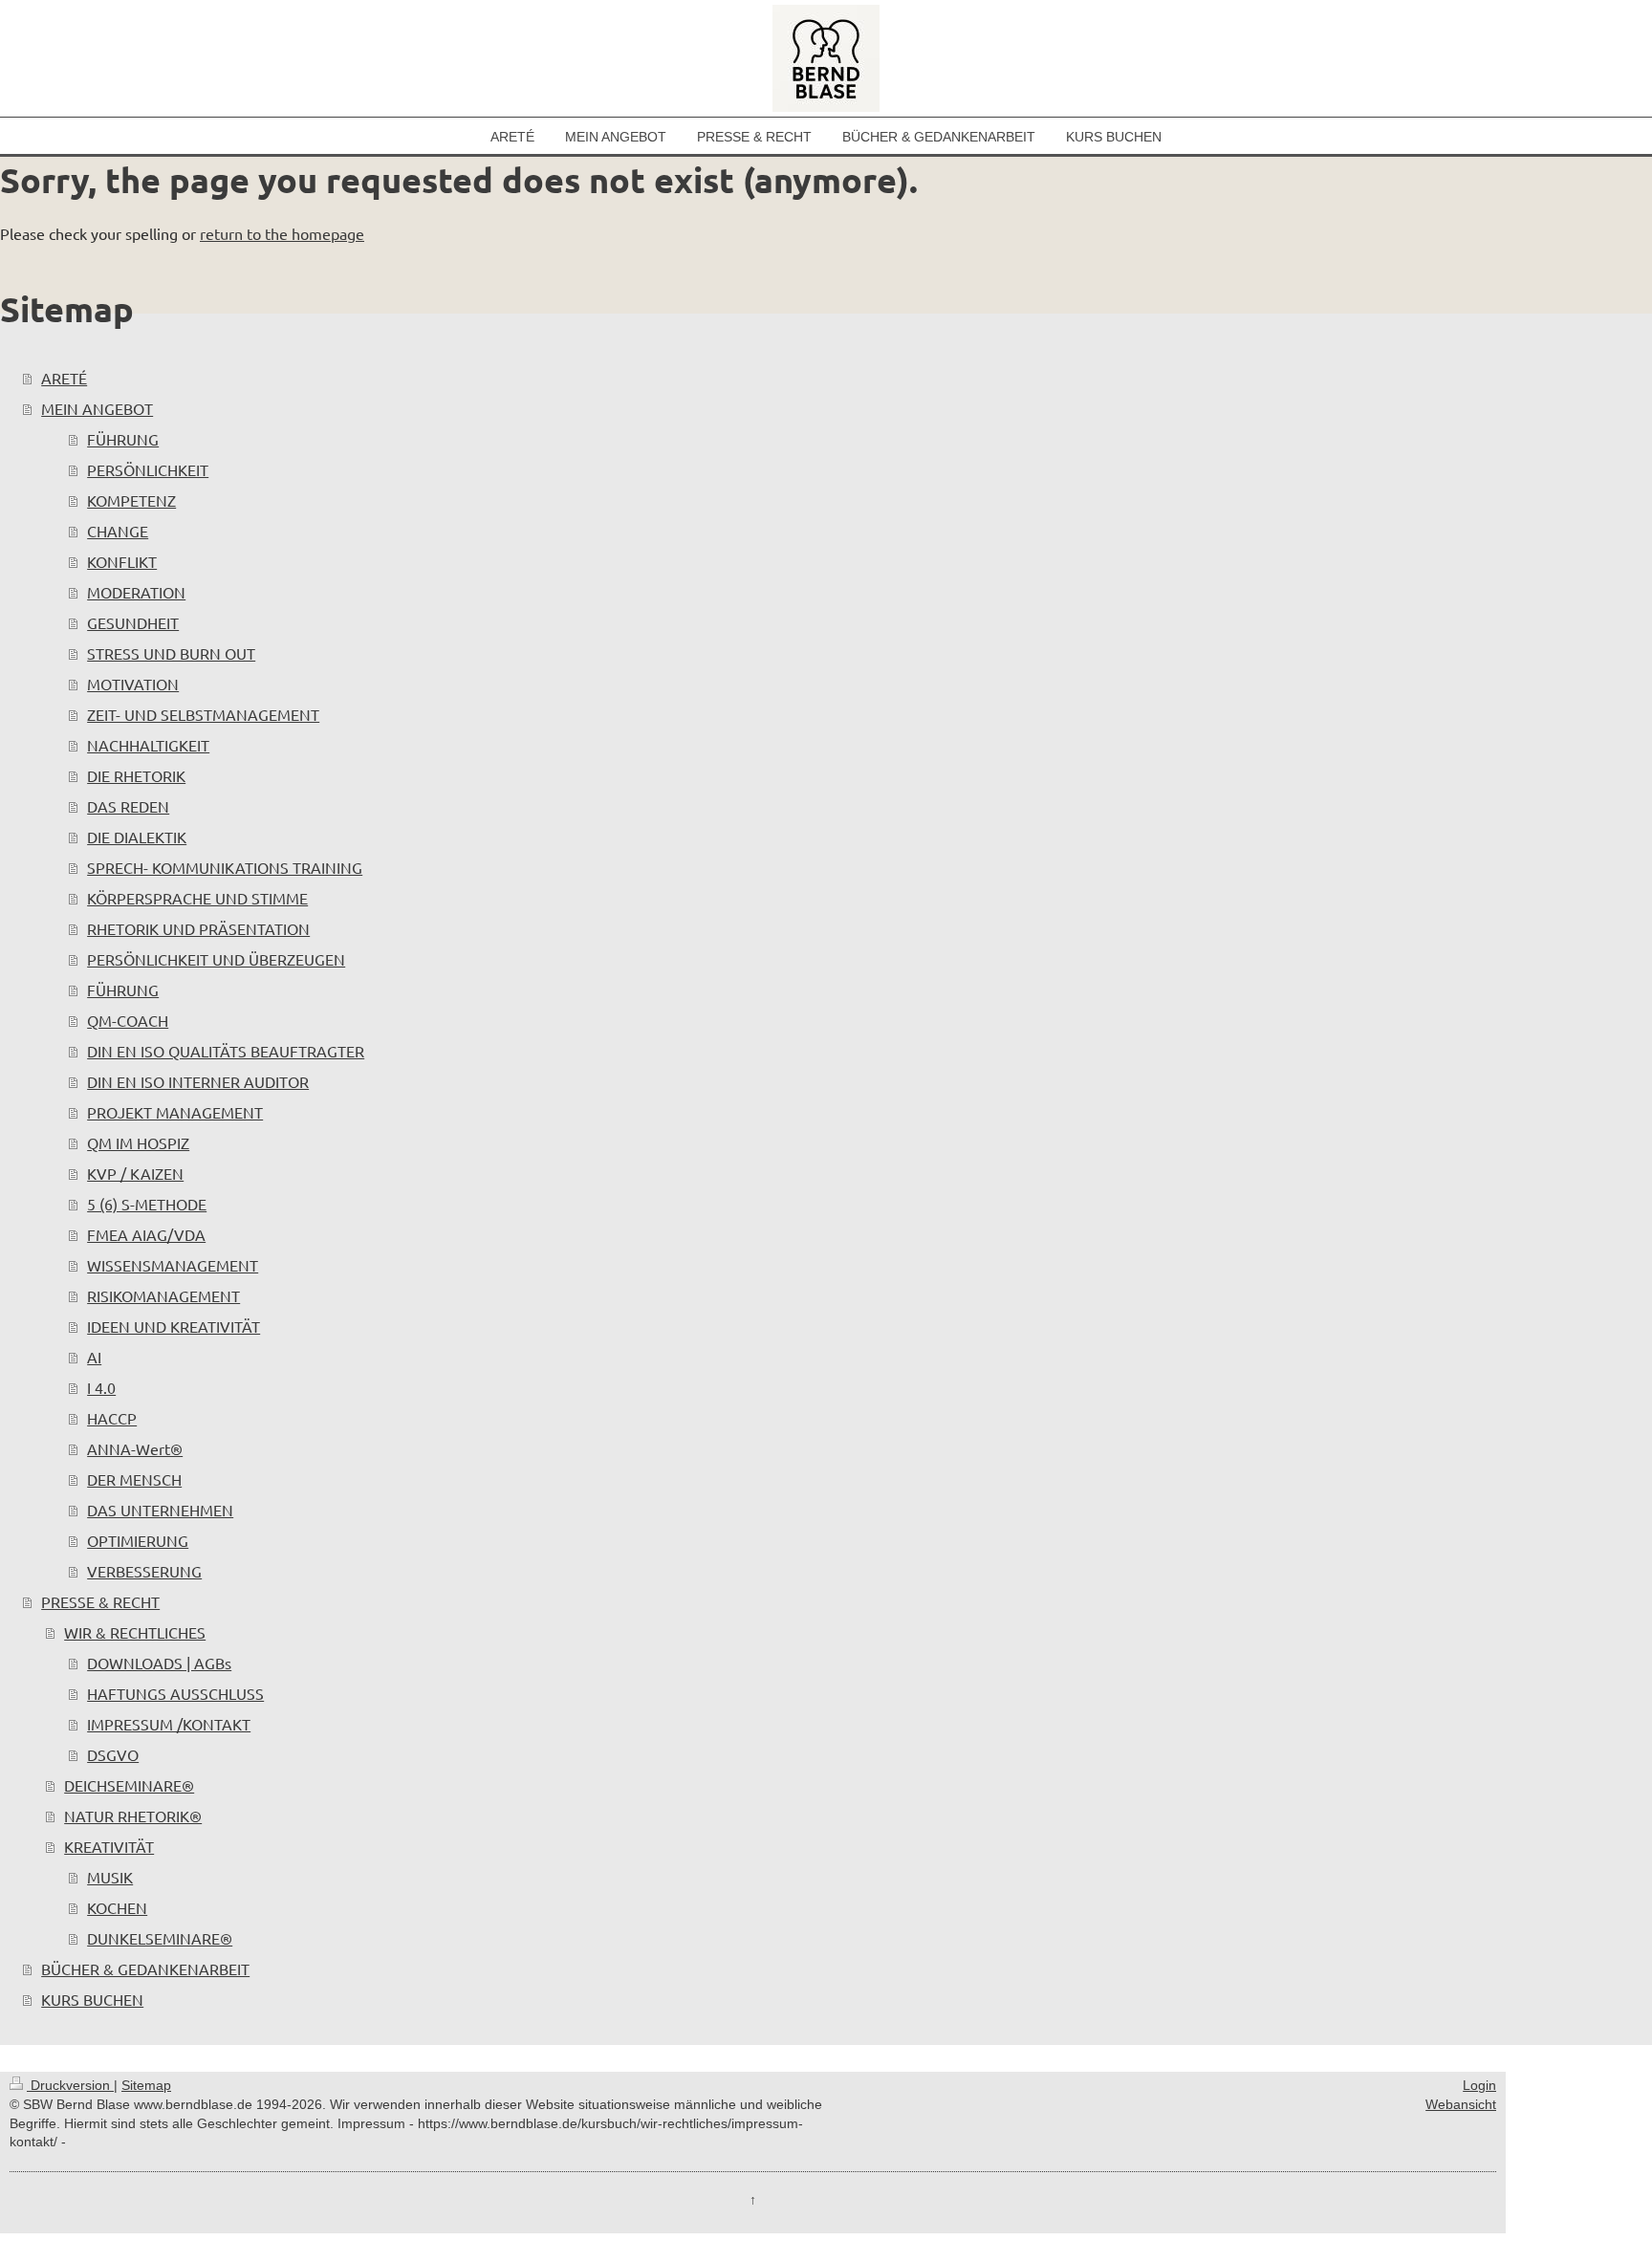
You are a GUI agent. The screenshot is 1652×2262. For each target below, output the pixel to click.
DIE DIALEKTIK (137, 837)
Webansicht (1461, 2104)
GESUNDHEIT (133, 622)
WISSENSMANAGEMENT (173, 1265)
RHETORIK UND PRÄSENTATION (198, 928)
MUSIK (110, 1877)
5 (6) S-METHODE (147, 1204)
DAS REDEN (128, 806)
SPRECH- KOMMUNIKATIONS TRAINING (225, 867)
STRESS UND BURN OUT (171, 653)
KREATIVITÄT (109, 1846)
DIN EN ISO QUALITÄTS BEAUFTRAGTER (226, 1051)
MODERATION (136, 592)
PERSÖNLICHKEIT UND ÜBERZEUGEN (216, 959)
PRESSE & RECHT (100, 1601)
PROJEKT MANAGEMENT (175, 1112)
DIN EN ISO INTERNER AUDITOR (198, 1081)
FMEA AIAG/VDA (146, 1234)
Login (1479, 2085)
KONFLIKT (122, 561)
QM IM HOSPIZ (138, 1142)
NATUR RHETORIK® (133, 1816)
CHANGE (118, 531)
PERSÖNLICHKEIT (148, 469)
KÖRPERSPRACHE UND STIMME (197, 898)
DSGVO (113, 1754)
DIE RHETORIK (136, 775)
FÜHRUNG (123, 439)
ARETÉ (64, 378)
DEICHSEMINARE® (129, 1785)
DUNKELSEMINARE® (160, 1938)
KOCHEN (117, 1907)
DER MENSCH (134, 1479)
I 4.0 (101, 1387)
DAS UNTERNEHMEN (160, 1510)
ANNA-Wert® (135, 1448)
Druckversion (70, 2085)
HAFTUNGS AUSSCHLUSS (175, 1693)
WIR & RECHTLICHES (135, 1632)
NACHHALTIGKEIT (148, 745)
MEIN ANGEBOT (97, 408)
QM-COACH (128, 1020)
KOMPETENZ (131, 500)
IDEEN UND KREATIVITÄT (174, 1326)
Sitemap (146, 2085)
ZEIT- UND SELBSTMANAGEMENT (203, 714)
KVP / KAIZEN (135, 1173)
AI (94, 1357)
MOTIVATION (133, 684)
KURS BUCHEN (92, 1999)
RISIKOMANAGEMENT (163, 1295)
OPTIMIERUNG (138, 1540)
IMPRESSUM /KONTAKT (169, 1724)
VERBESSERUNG (144, 1571)
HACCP (112, 1418)
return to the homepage (282, 233)
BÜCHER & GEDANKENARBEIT (145, 1968)
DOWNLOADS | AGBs (159, 1663)
